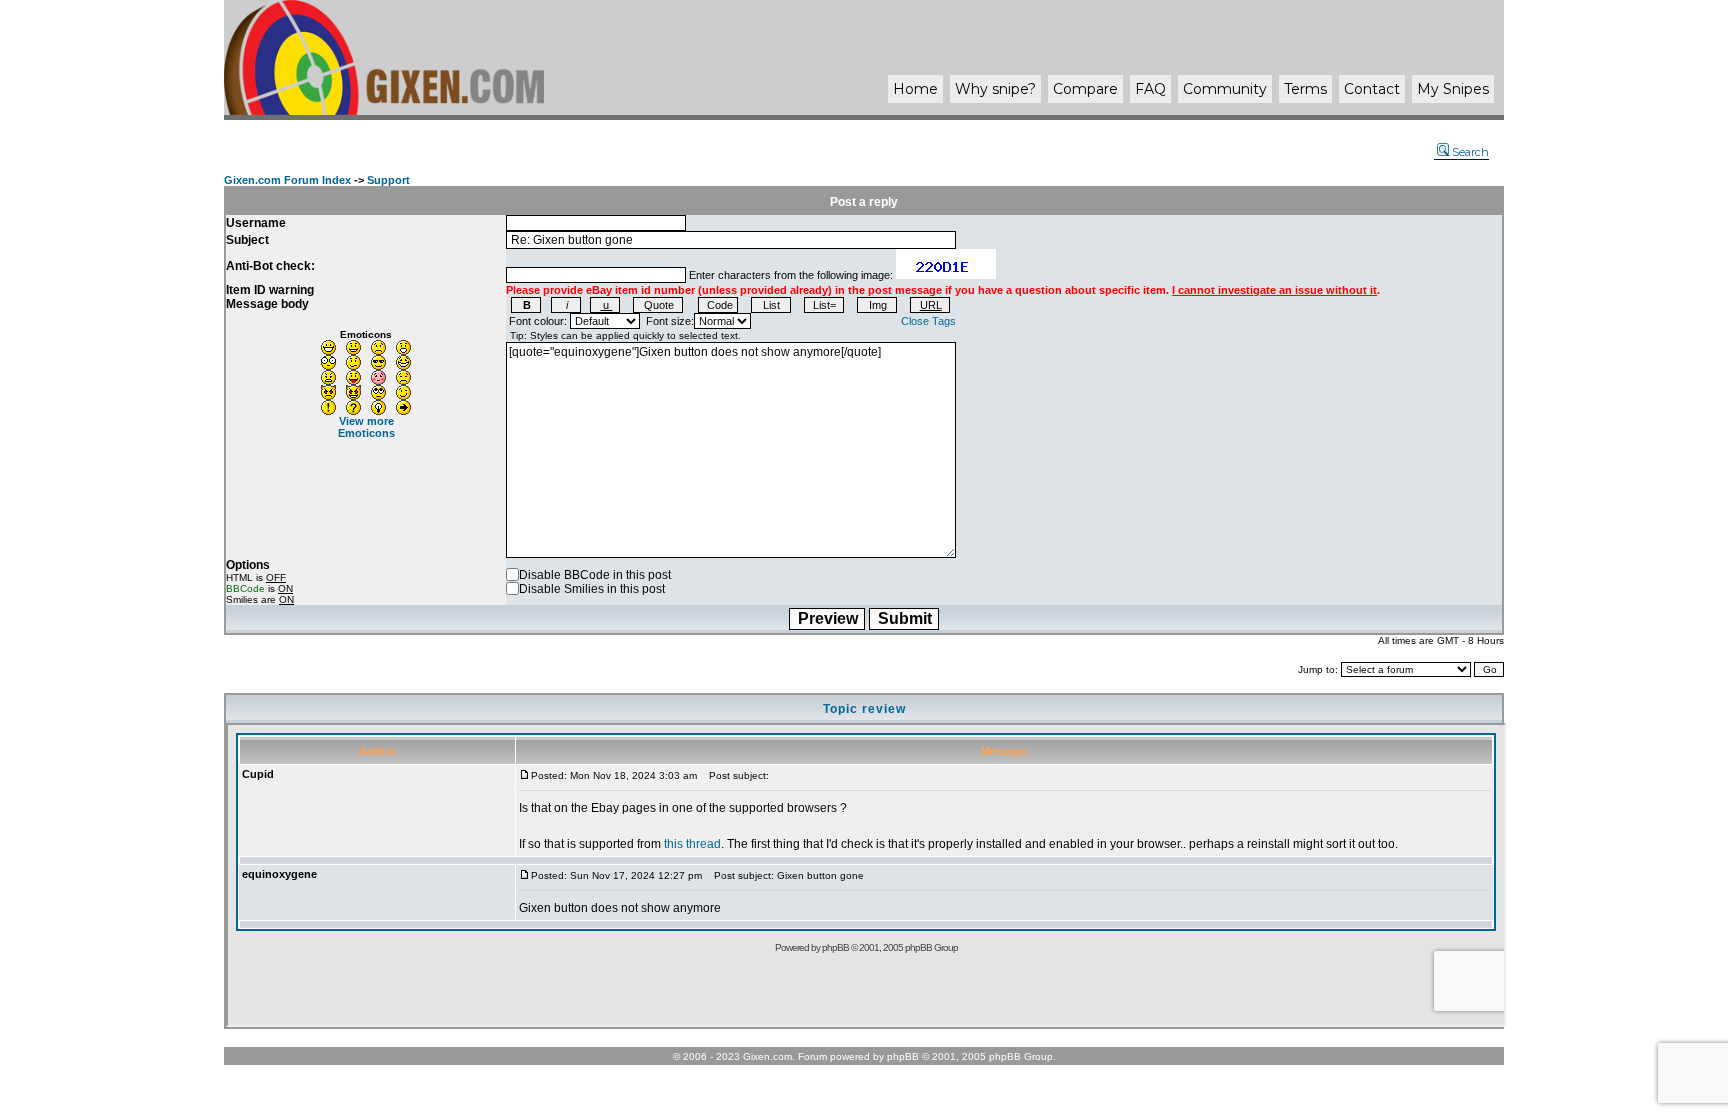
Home (915, 89)
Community (1225, 89)
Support (388, 180)
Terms (1305, 89)
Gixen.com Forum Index (287, 180)
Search (1470, 152)
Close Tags (928, 321)
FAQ (1150, 89)
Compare (1085, 89)
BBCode (245, 588)
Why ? (995, 89)
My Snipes (1453, 89)
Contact (1372, 89)
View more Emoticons (366, 427)
